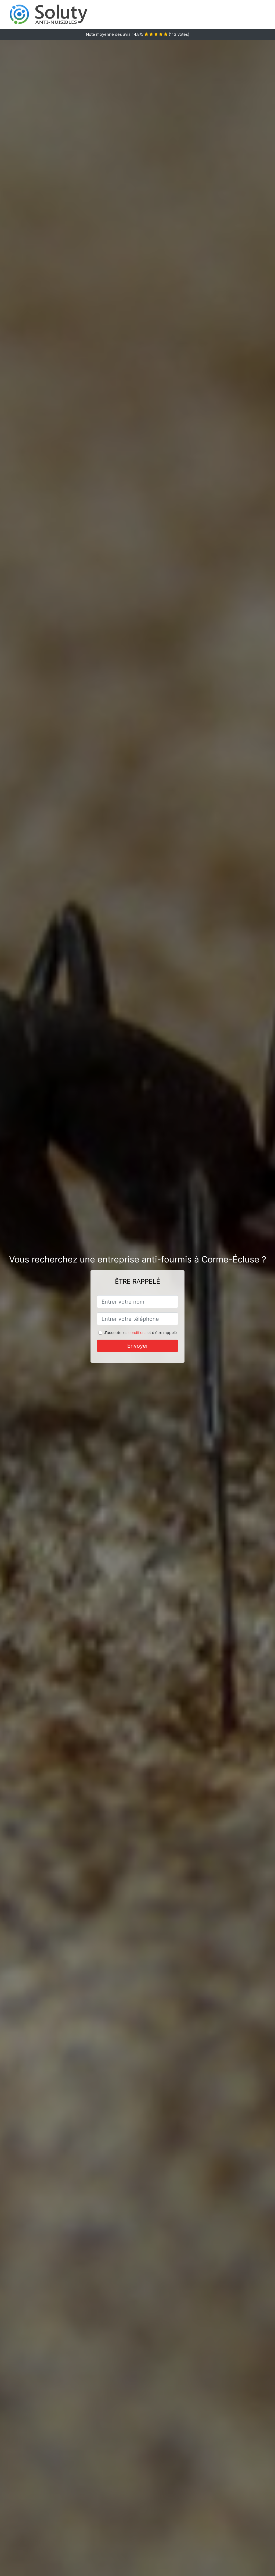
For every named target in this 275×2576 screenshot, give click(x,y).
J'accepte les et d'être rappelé (140, 1332)
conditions (137, 1332)
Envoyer (138, 1346)
